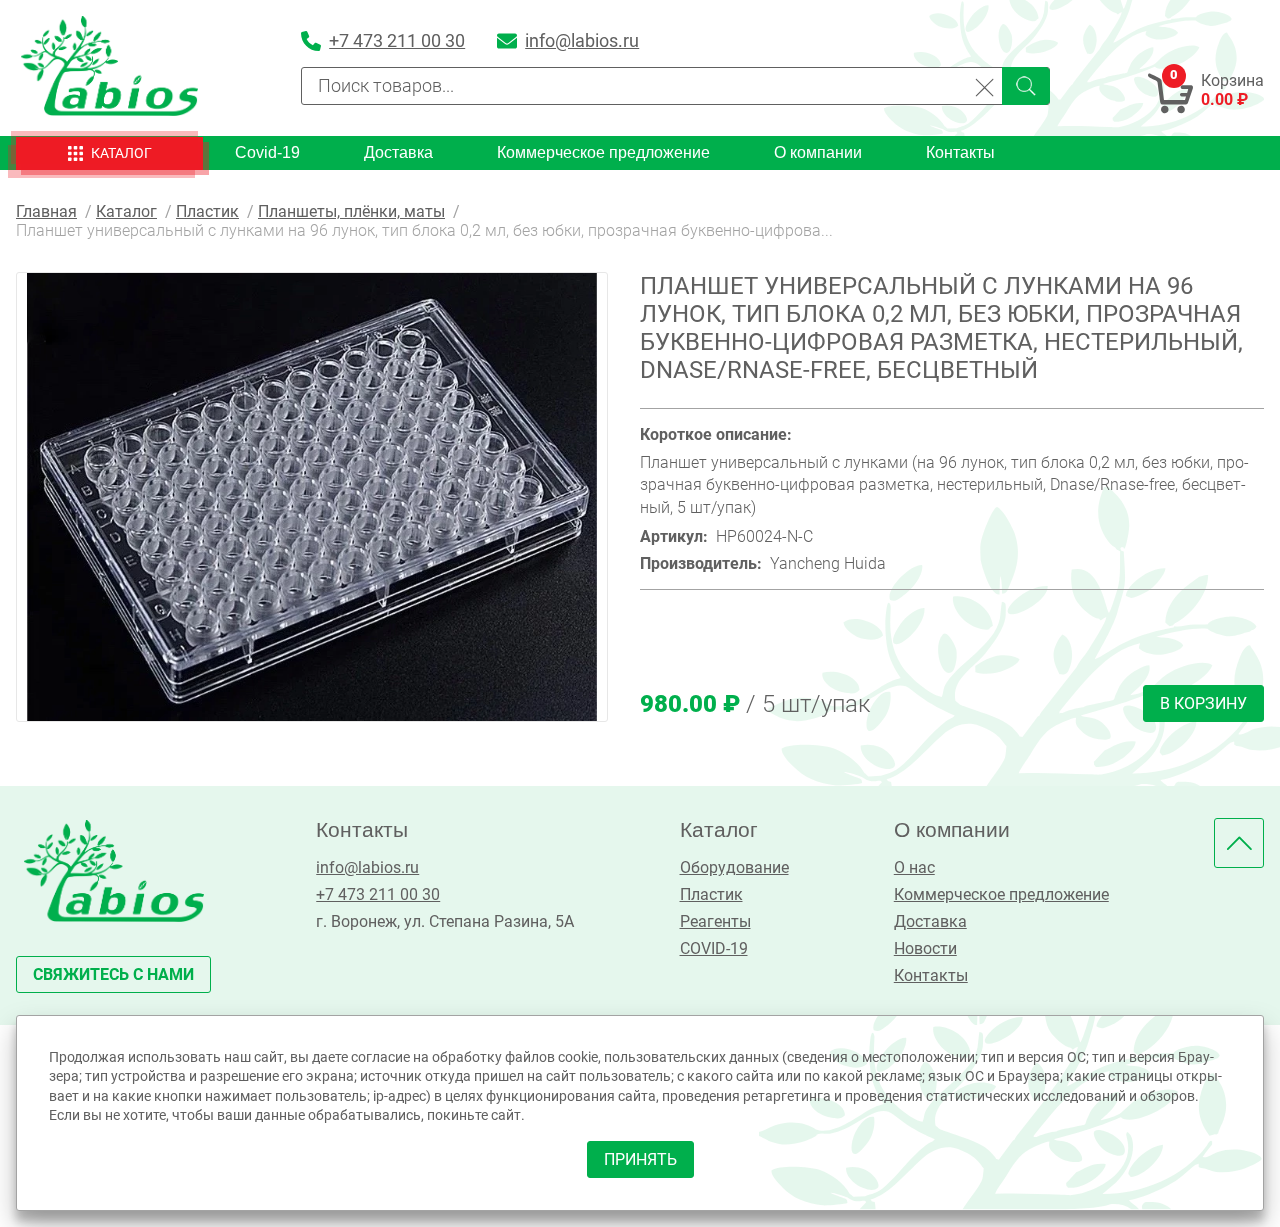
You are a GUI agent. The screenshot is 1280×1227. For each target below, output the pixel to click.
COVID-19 (714, 948)
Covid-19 (267, 152)
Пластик (711, 894)
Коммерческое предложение (603, 152)
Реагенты (715, 921)
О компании (818, 152)
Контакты (960, 152)
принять (640, 1159)
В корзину (1203, 703)
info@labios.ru (367, 867)
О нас (914, 867)
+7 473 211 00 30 (378, 894)
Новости (925, 948)
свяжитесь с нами (113, 974)
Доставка (398, 152)
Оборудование (734, 867)
